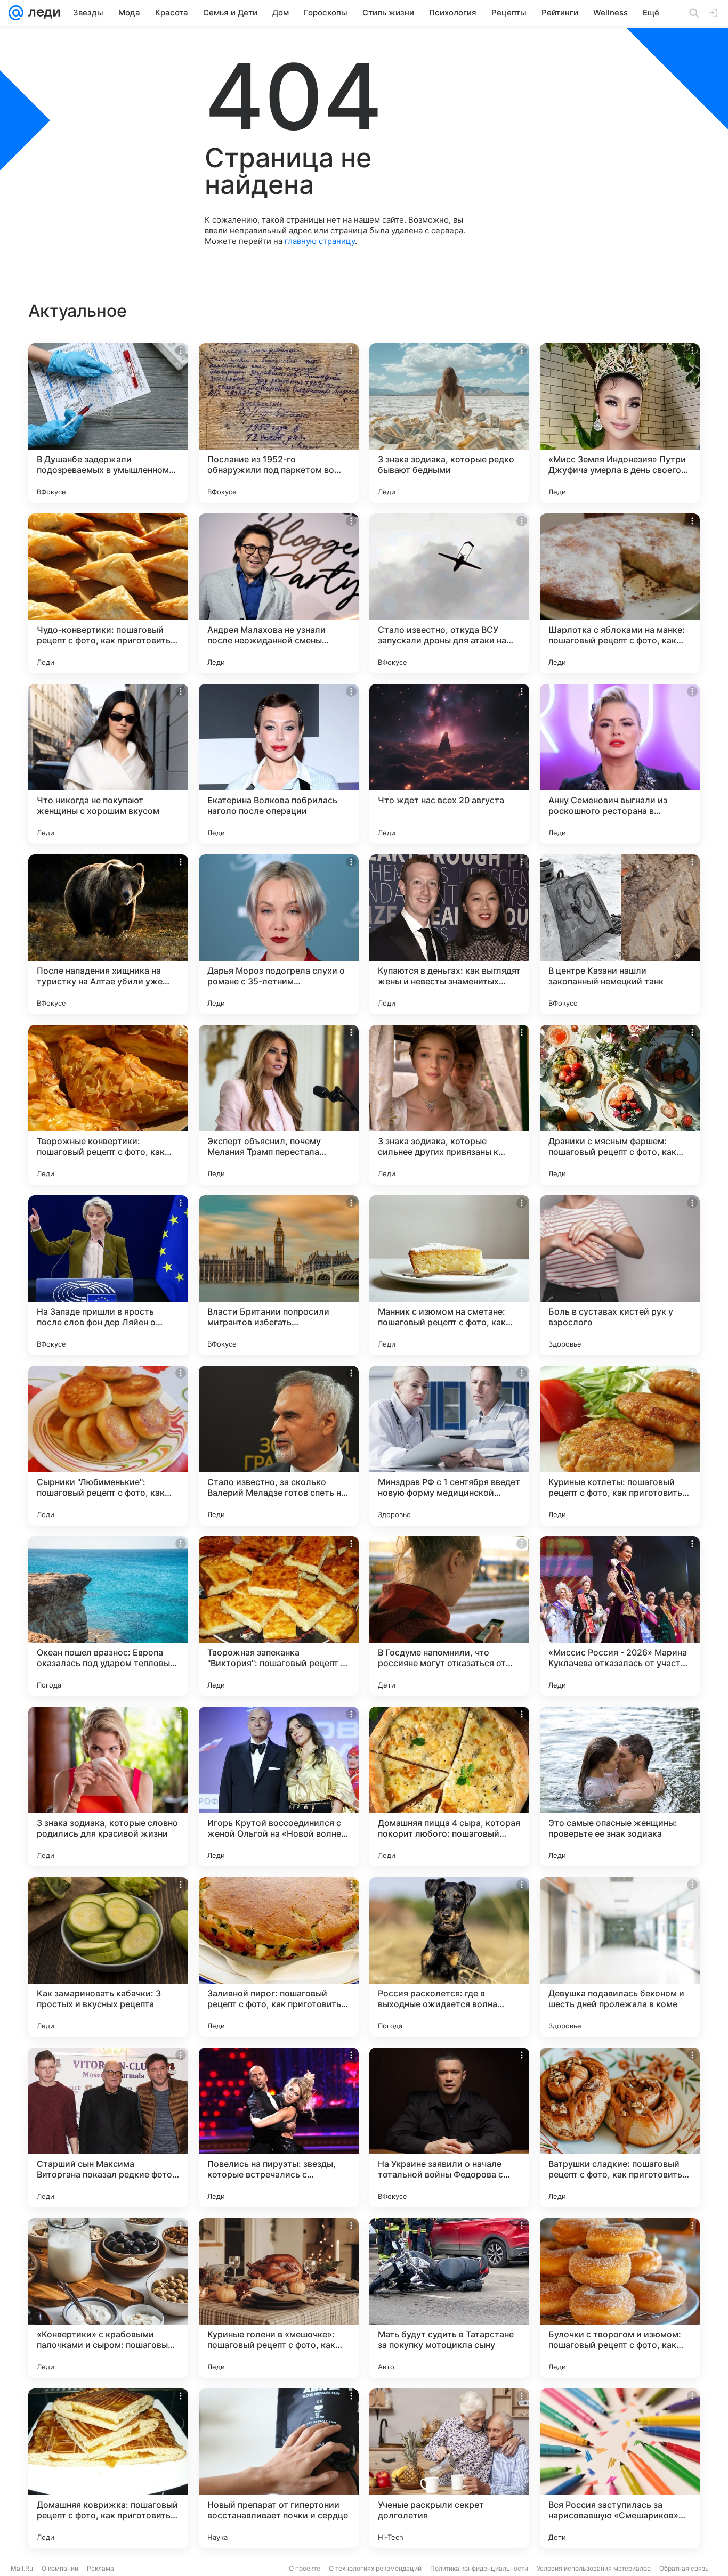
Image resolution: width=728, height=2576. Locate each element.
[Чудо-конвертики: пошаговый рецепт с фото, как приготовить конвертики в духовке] (108, 593)
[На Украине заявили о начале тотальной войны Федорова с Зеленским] (449, 2127)
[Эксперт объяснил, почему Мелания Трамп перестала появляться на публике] (279, 1105)
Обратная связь (684, 2568)
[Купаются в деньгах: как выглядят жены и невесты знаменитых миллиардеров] (449, 934)
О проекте (305, 2568)
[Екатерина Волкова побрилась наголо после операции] (279, 764)
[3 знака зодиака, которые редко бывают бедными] (449, 423)
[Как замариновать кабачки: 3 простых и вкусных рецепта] (108, 1957)
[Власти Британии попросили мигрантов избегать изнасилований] (279, 1275)
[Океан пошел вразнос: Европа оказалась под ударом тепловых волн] (108, 1616)
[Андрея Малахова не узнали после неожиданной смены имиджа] (279, 593)
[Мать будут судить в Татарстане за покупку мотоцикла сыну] (449, 2298)
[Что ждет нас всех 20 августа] (449, 764)
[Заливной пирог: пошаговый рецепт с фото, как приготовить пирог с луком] (279, 1957)
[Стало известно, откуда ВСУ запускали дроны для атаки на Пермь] (449, 593)
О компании (60, 2568)
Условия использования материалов (594, 2568)
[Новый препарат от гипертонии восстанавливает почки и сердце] (279, 2468)
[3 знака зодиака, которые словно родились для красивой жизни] (108, 1787)
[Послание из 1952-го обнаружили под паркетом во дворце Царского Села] (279, 423)
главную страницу (320, 241)
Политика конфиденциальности (479, 2568)
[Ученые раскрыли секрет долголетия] (449, 2468)
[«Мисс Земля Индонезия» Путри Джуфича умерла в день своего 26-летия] (620, 423)
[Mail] (16, 13)
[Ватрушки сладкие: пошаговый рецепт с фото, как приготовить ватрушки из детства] (620, 2127)
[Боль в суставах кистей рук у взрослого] (620, 1275)
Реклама (100, 2568)
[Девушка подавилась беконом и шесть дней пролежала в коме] (620, 1957)
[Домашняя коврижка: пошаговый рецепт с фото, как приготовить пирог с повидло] (108, 2468)
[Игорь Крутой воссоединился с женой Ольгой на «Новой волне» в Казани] (279, 1787)
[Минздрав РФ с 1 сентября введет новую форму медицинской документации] (449, 1446)
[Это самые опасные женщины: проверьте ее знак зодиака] (620, 1787)
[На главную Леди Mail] (42, 13)
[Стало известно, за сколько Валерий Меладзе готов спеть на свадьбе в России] (279, 1446)
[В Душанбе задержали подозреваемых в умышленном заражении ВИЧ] (108, 423)
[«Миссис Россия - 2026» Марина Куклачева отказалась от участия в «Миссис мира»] (620, 1616)
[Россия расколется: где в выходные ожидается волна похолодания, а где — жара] (449, 1957)
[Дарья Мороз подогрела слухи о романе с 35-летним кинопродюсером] (279, 934)
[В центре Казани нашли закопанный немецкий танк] (620, 934)
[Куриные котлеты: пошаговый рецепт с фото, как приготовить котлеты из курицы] (620, 1446)
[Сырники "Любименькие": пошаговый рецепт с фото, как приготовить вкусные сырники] (108, 1446)
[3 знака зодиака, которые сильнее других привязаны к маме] (449, 1105)
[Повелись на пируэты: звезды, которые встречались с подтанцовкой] (279, 2127)
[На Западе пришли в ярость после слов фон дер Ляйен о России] (108, 1275)
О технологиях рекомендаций (375, 2568)
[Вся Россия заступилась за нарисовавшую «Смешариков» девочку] (620, 2468)
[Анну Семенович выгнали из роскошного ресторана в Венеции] (620, 764)
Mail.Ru (22, 2568)
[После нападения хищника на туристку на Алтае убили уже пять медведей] (108, 934)
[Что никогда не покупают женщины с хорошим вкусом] (108, 764)
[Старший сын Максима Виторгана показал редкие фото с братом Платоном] (108, 2127)
